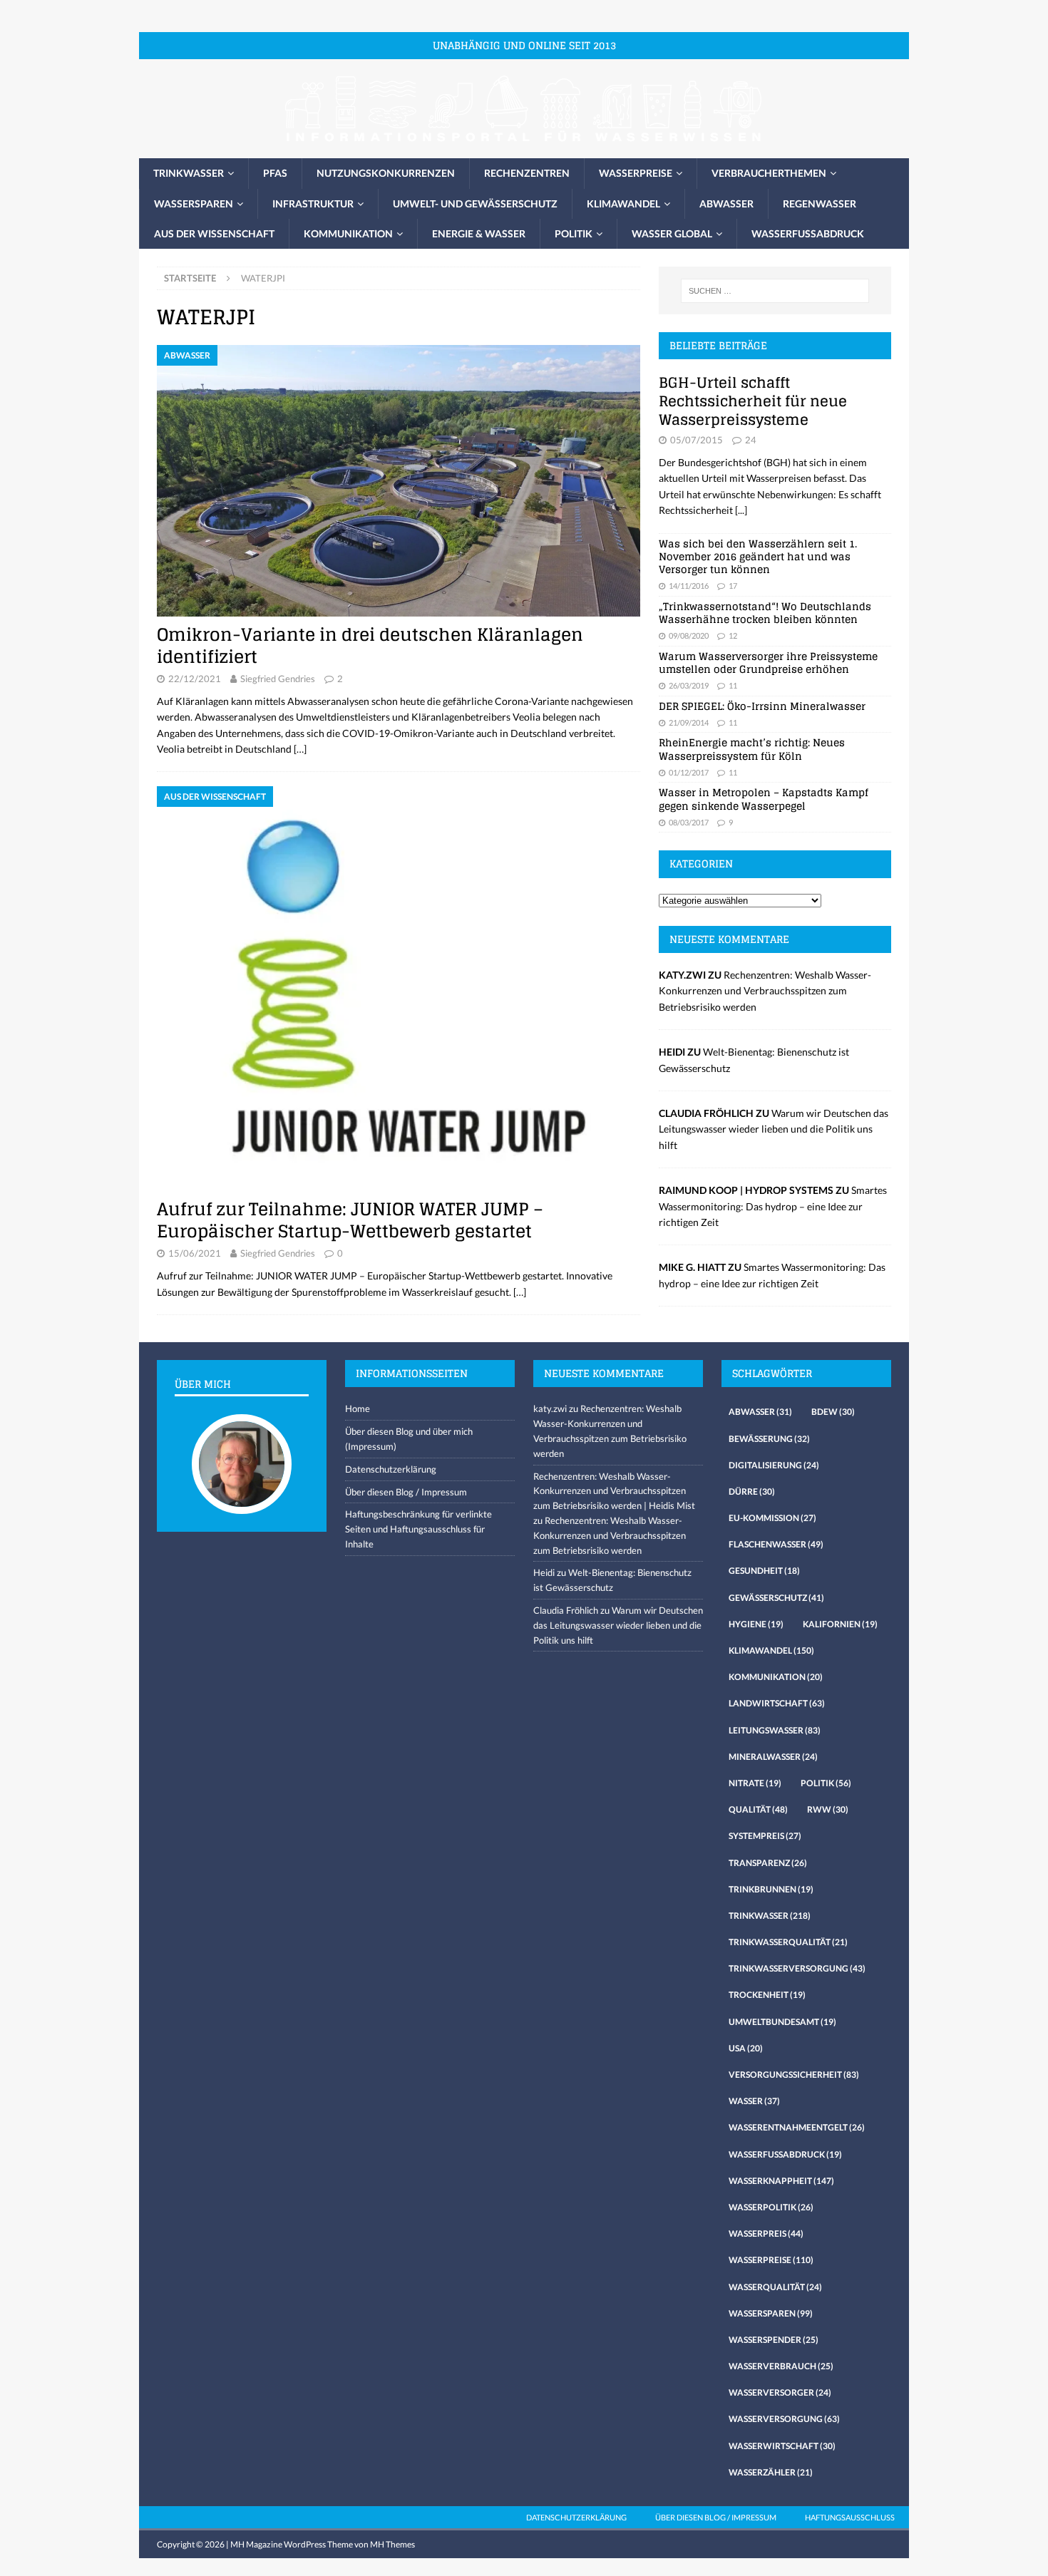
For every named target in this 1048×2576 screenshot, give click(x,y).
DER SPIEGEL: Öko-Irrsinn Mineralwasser (762, 706)
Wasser (754, 2101)
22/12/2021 (195, 679)
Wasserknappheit (781, 2181)
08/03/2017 (689, 822)
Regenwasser (820, 203)
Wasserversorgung (784, 2419)
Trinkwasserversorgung (797, 1968)
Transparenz (768, 1863)
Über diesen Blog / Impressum (406, 1492)
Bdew (833, 1412)
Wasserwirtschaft (782, 2446)
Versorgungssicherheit (794, 2075)
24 (751, 440)
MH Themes (392, 2544)
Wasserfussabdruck (808, 233)
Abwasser (726, 203)
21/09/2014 (689, 722)
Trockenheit (767, 1995)
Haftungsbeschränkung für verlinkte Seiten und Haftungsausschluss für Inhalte (418, 1529)
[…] (300, 749)
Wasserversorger (780, 2392)
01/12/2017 (689, 772)
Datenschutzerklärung (391, 1469)
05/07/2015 (697, 440)
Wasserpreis (766, 2234)
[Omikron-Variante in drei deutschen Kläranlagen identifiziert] (399, 481)
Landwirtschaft (777, 1703)
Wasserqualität (775, 2287)
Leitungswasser (775, 1730)
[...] (741, 510)
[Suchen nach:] (775, 291)
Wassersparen (194, 203)
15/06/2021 (195, 1253)
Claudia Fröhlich (566, 1610)
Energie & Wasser (479, 233)
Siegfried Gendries (278, 679)
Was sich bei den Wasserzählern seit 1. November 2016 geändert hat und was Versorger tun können (758, 556)
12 (733, 635)
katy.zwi (550, 1408)
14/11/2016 (689, 586)
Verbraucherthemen (769, 173)
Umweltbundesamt (782, 2022)
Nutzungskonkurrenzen (386, 173)
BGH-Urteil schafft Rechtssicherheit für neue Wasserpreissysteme (753, 401)
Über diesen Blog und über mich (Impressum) (409, 1439)
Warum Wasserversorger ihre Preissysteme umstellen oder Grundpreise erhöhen (768, 663)
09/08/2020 (689, 635)
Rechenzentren (527, 173)
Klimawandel (623, 203)
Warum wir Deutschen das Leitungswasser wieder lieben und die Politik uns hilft (774, 1129)
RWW (828, 1809)
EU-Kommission (772, 1518)
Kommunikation (348, 233)
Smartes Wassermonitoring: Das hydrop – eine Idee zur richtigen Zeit (773, 1206)
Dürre (752, 1491)
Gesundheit (764, 1571)
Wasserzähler (771, 2472)
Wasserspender (774, 2340)
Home (358, 1408)
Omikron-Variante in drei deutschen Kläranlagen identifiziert (370, 646)
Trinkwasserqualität (788, 1942)
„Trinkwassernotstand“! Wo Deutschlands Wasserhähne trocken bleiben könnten (765, 613)
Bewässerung (769, 1439)
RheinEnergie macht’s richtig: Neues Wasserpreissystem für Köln (752, 749)
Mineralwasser (773, 1757)
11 (733, 685)
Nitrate (755, 1783)
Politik (574, 233)
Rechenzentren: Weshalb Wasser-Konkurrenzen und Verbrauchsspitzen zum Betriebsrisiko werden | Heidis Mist (614, 1491)
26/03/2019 (689, 685)
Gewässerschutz (776, 1598)
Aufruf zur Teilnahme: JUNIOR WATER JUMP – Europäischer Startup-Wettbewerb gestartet (350, 1220)
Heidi (544, 1572)
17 (733, 586)
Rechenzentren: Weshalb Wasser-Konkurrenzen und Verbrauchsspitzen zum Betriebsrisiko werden (765, 991)
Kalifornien (840, 1624)
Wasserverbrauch (781, 2366)
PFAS (275, 173)
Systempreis (765, 1836)
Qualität (758, 1809)
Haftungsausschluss (850, 2517)
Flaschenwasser (776, 1544)
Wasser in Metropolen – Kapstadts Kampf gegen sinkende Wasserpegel (764, 799)
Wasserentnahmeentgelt (797, 2127)
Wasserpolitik (771, 2207)
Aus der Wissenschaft (214, 233)
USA (746, 2048)
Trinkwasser (189, 173)
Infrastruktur (313, 203)
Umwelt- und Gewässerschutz (475, 203)
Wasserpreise (636, 173)
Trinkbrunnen (771, 1889)
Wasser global (672, 233)
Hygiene (756, 1624)
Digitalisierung (774, 1465)
